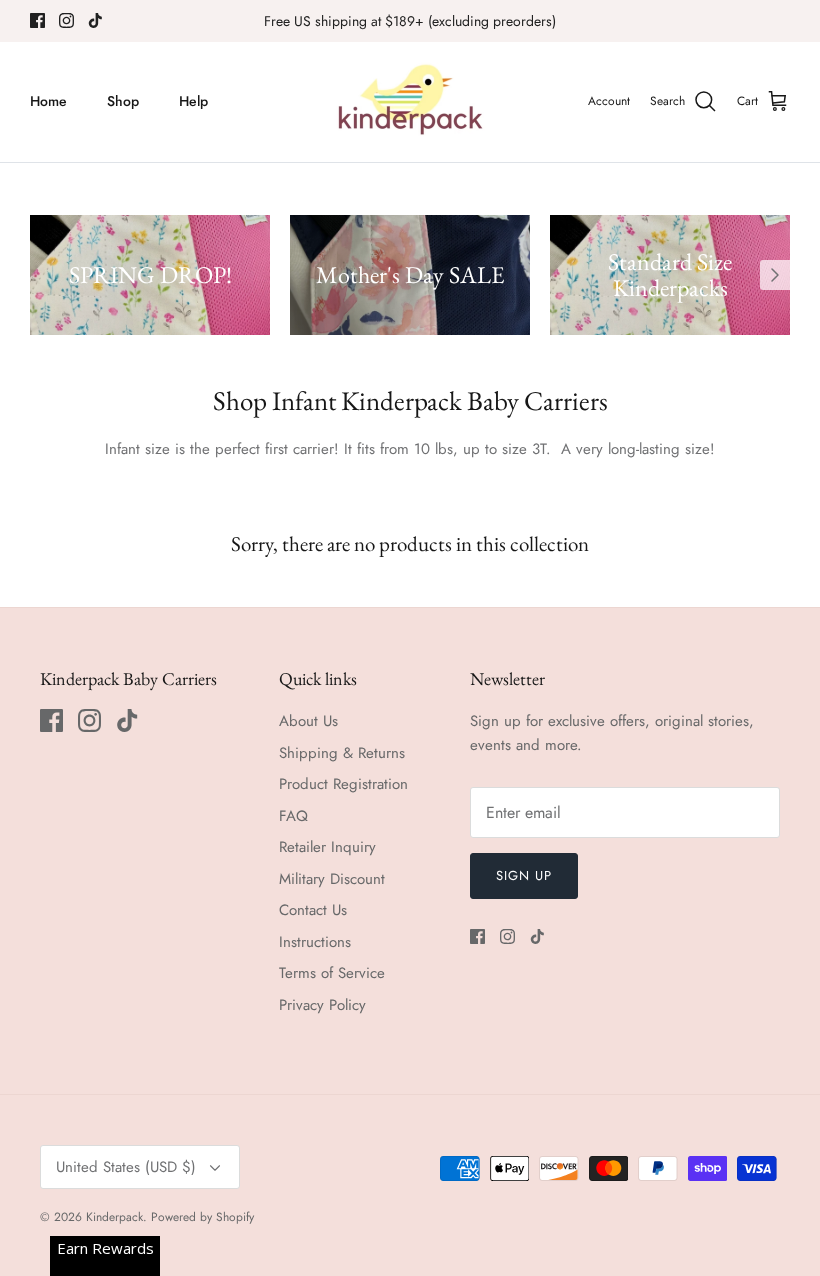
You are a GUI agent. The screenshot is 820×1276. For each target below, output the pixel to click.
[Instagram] (66, 20)
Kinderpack (114, 1217)
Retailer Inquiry (327, 847)
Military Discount (332, 879)
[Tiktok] (95, 20)
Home (48, 101)
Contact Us (313, 910)
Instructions (315, 942)
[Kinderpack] (410, 102)
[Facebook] (37, 20)
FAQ (293, 816)
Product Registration (343, 784)
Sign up (524, 875)
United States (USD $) (126, 1167)
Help (193, 101)
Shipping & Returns (342, 753)
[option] (150, 275)
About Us (308, 721)
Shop (123, 101)
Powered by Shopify (202, 1217)
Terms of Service (332, 973)
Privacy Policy (322, 1005)
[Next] (775, 275)
